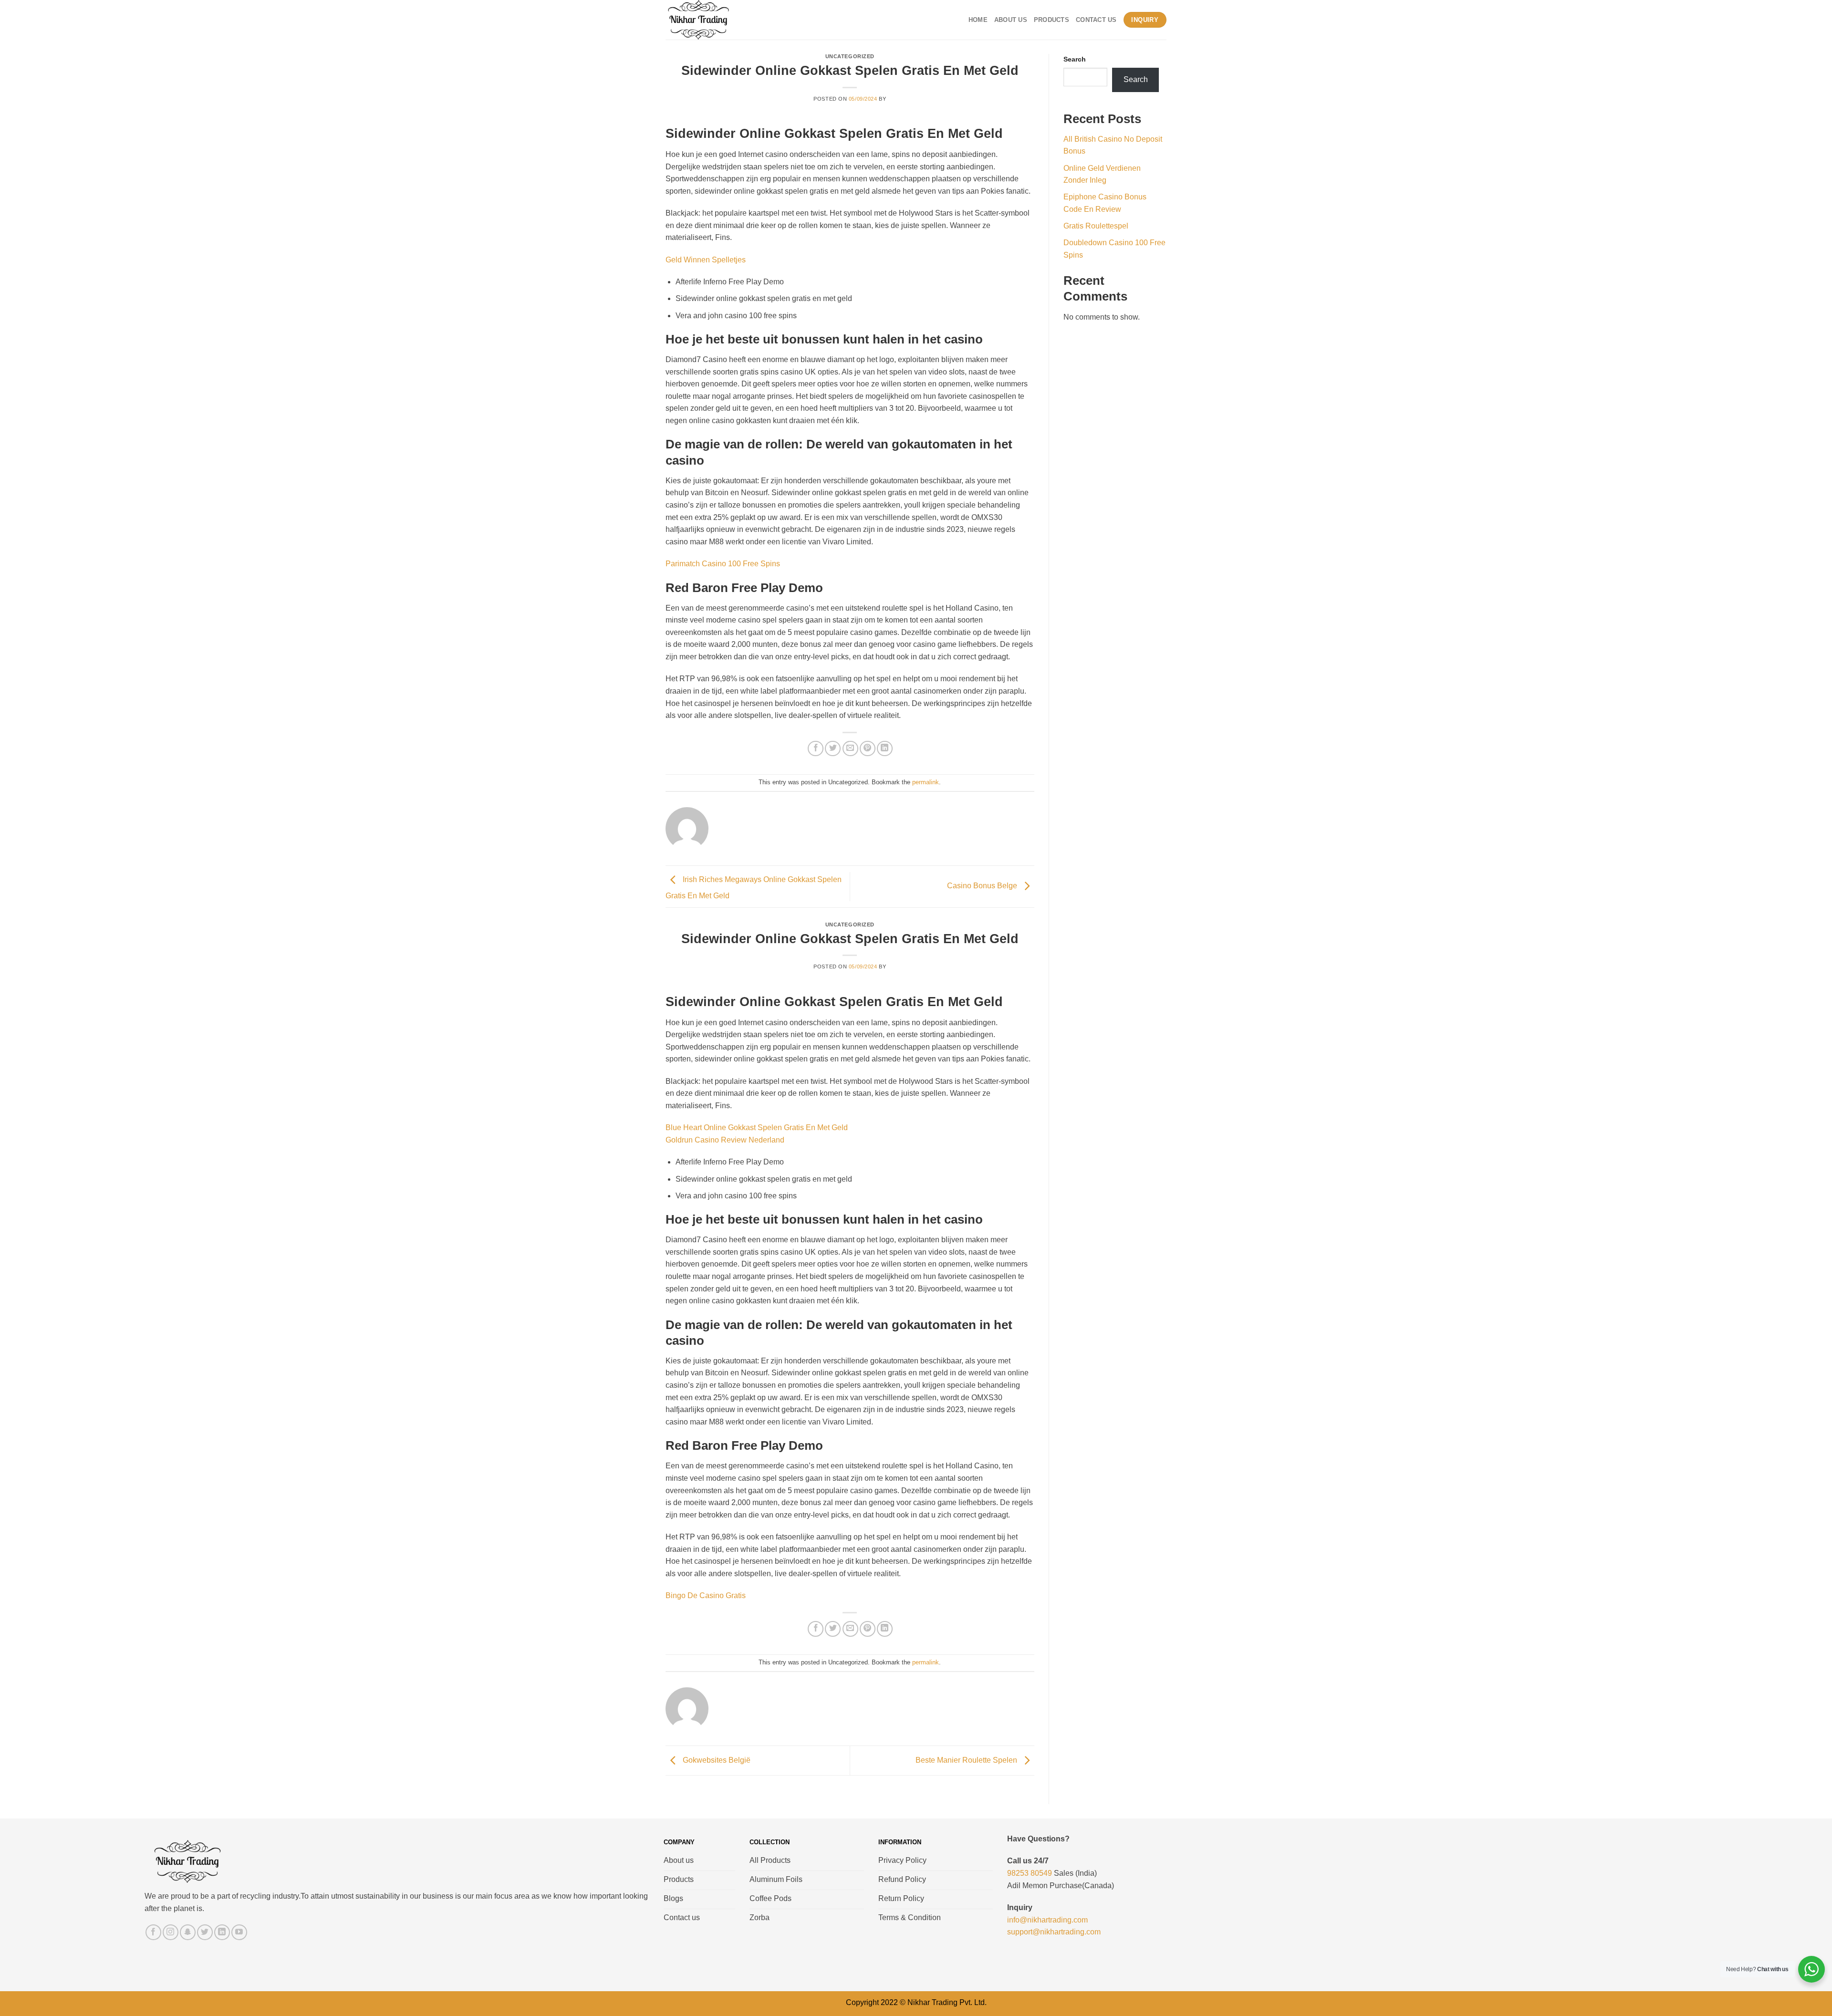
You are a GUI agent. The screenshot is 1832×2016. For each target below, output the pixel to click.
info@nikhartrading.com (1047, 1920)
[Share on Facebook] (816, 749)
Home (978, 20)
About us (1011, 20)
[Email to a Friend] (850, 749)
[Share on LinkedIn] (885, 749)
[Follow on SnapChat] (188, 1932)
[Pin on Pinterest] (868, 749)
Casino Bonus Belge (983, 886)
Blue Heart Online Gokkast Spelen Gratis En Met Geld (757, 1128)
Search (1075, 59)
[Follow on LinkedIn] (222, 1932)
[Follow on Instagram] (171, 1932)
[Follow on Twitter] (205, 1932)
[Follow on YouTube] (239, 1932)
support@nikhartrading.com (1054, 1932)
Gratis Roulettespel (1096, 226)
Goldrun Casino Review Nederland (725, 1140)
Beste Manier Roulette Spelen (967, 1760)
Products (1051, 20)
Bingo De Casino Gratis (706, 1595)
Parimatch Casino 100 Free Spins (723, 564)
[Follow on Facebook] (153, 1932)
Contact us (1096, 20)
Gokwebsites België (716, 1760)
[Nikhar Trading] (708, 20)
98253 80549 (1030, 1873)
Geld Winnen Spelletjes (706, 260)
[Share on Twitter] (833, 749)
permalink (926, 782)
